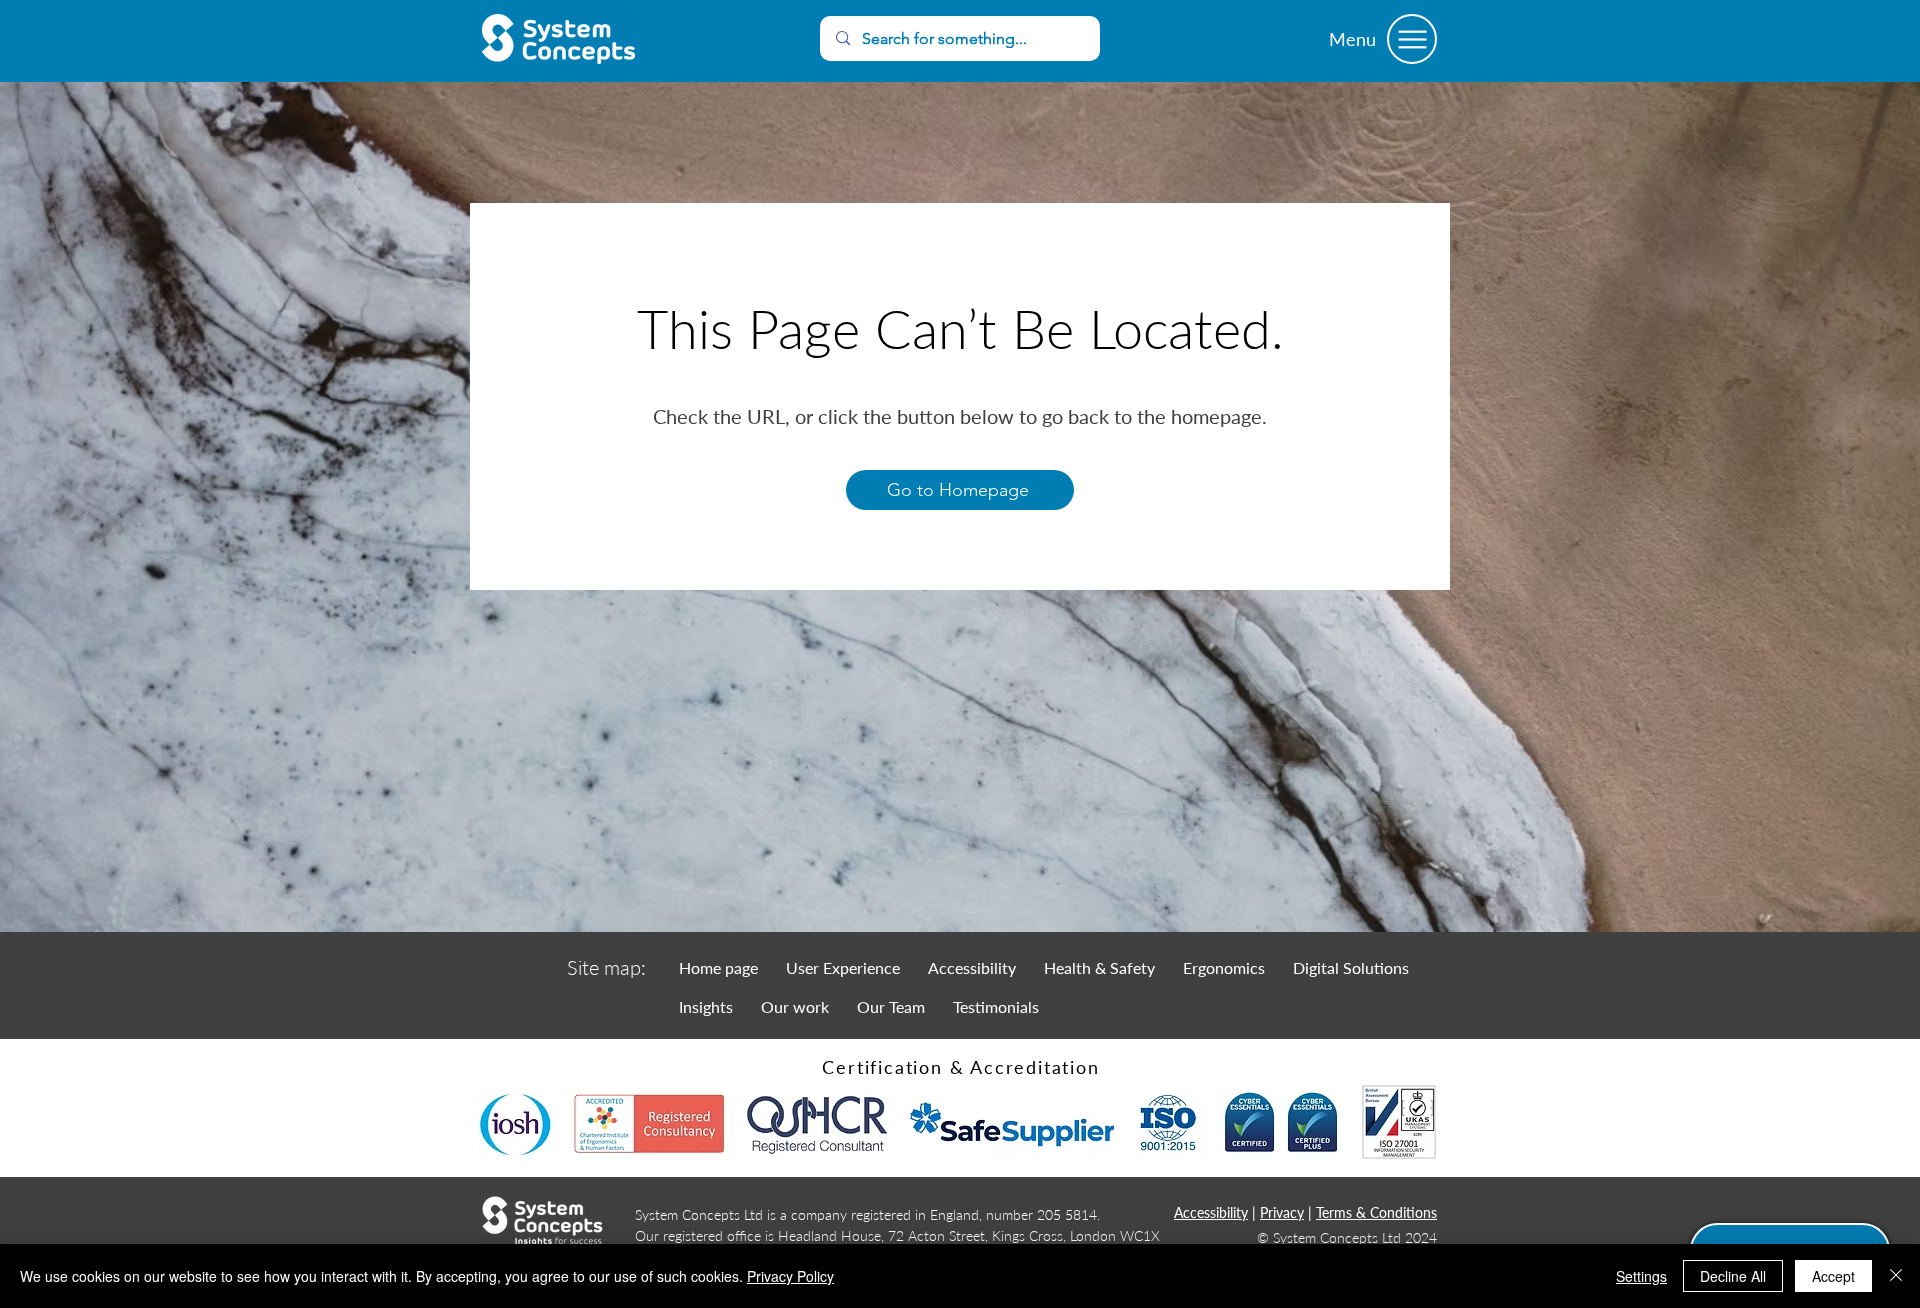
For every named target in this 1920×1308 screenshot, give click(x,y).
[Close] (1896, 1276)
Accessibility (1211, 1212)
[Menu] (1412, 39)
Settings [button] (1641, 1276)
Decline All (1733, 1276)
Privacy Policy (790, 1276)
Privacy (1282, 1212)
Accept (1833, 1276)
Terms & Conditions (1376, 1212)
